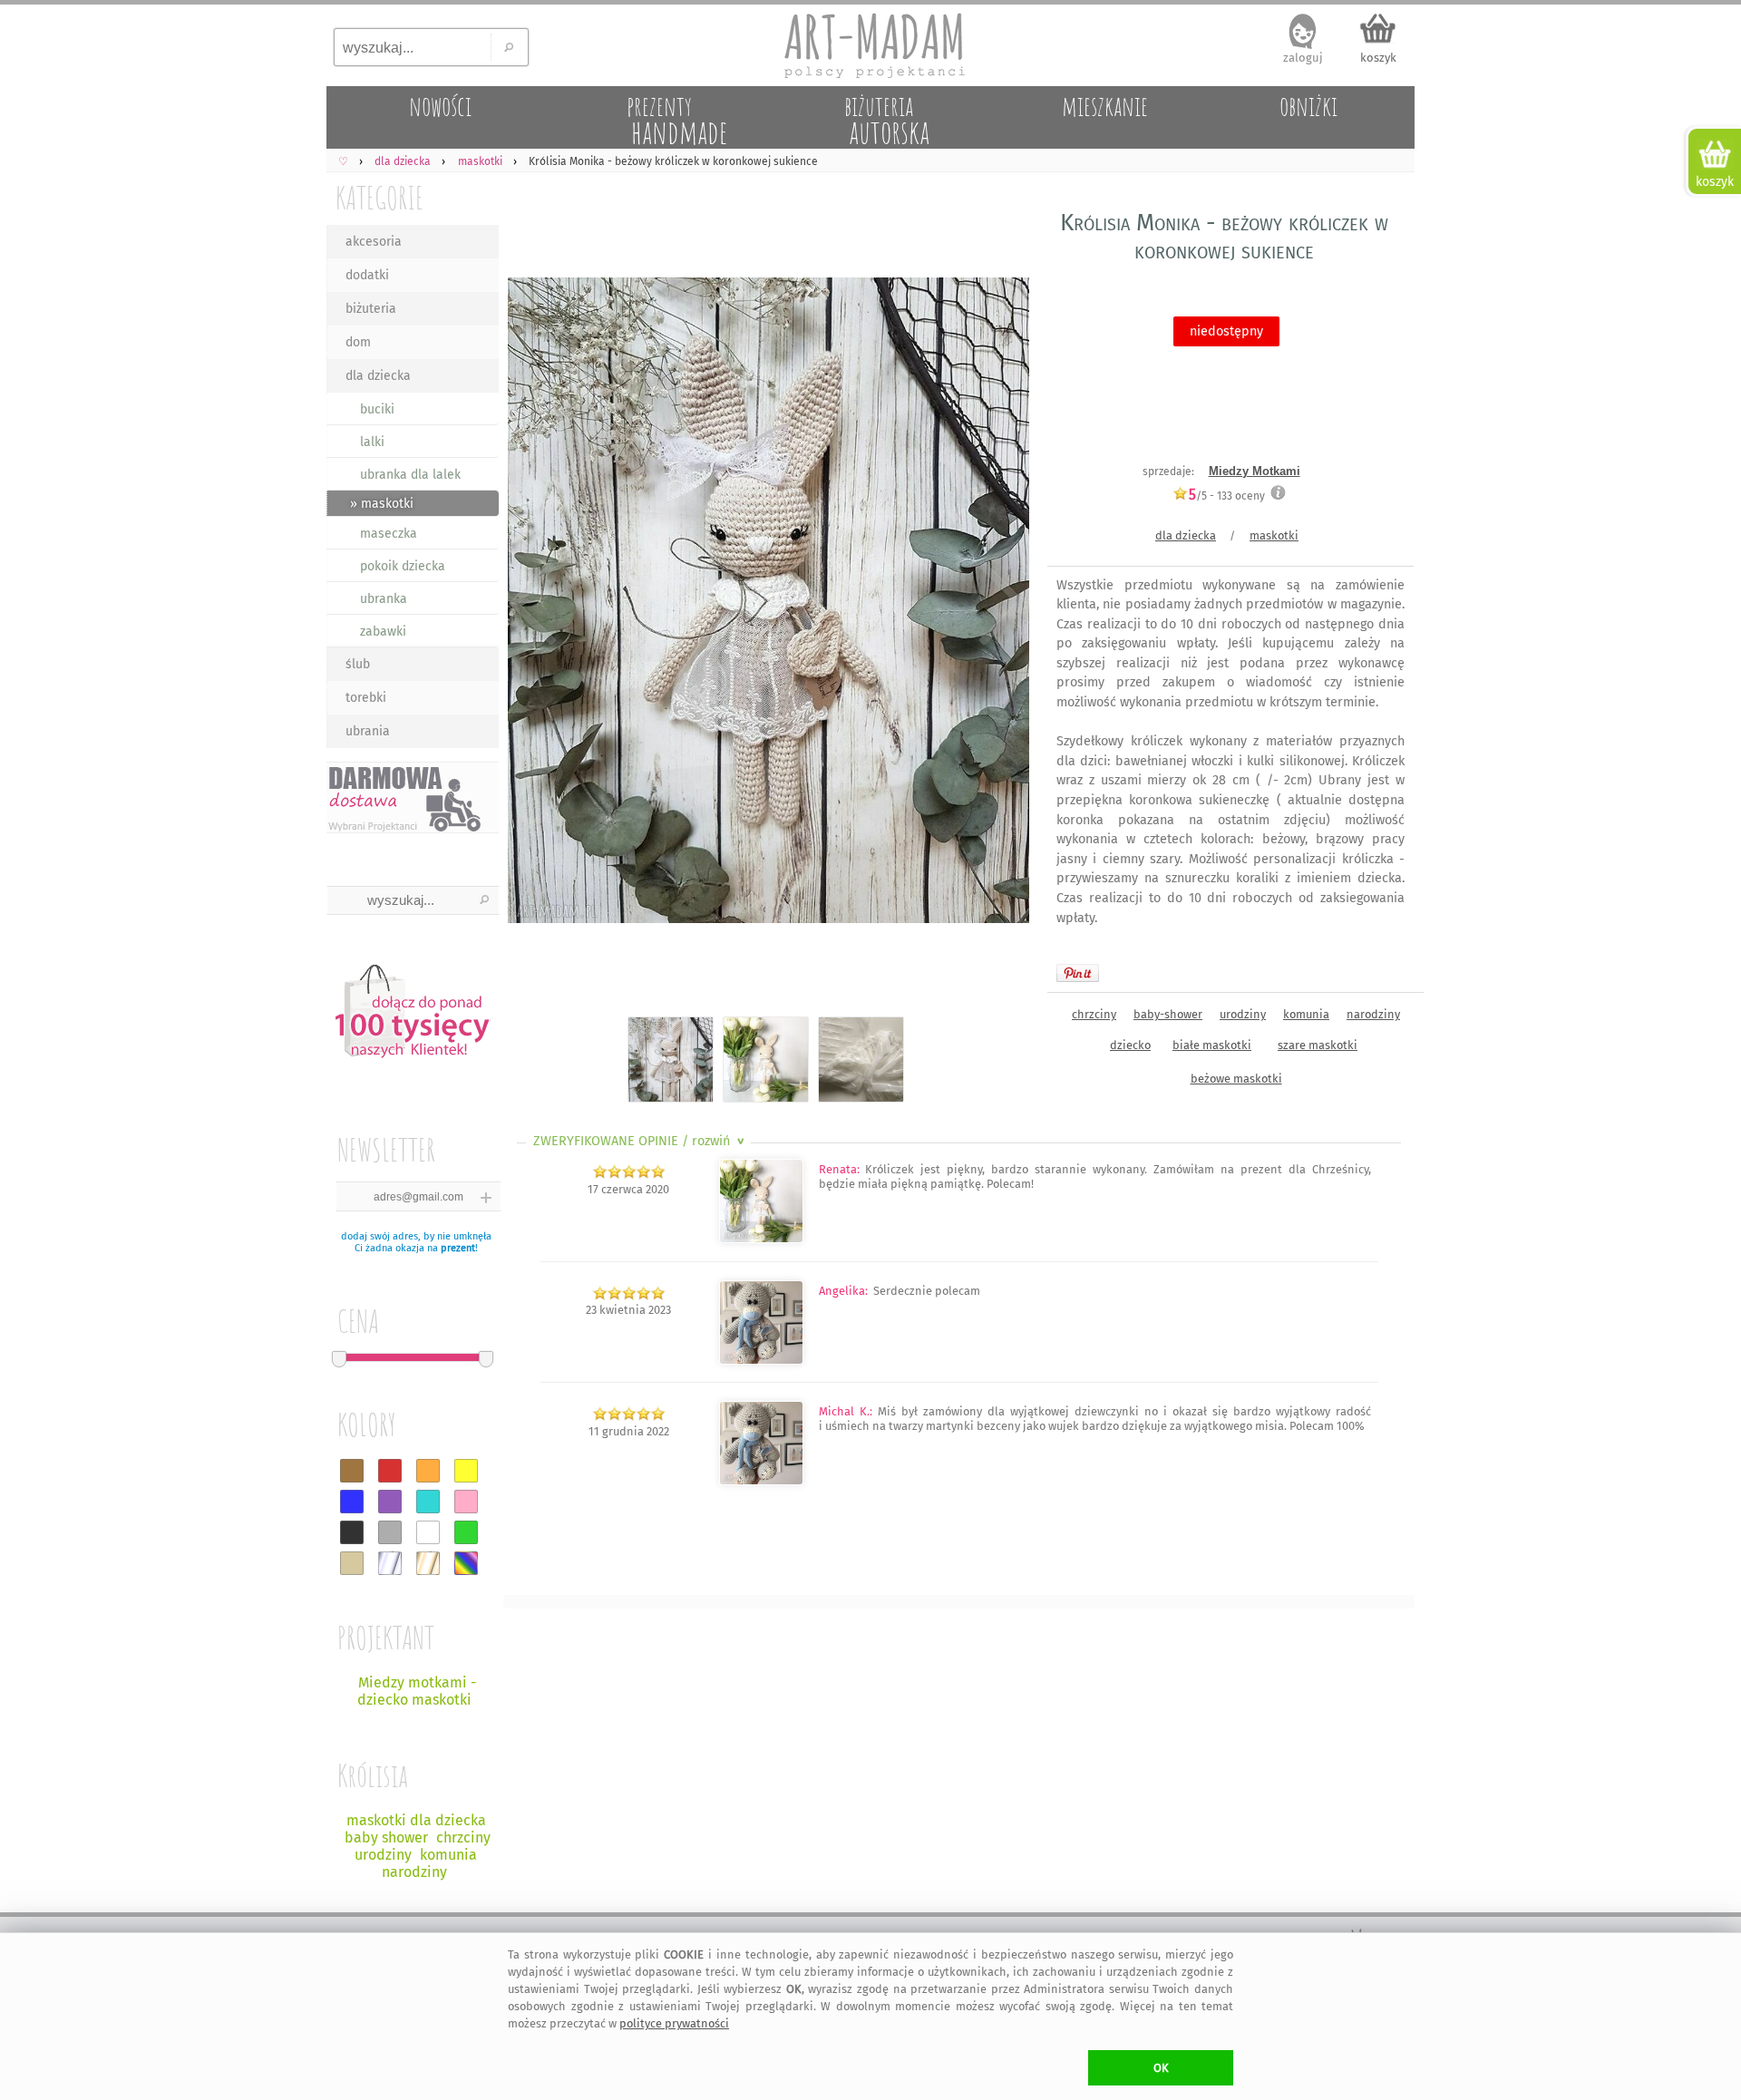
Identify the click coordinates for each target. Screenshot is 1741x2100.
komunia (1306, 1014)
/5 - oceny (1227, 496)
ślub (358, 664)
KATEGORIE (379, 197)
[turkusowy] (428, 1502)
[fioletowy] (390, 1502)
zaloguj (1303, 58)
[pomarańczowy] (428, 1471)
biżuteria (371, 309)
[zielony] (466, 1532)
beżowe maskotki (1236, 1079)
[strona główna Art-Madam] (870, 45)
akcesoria (374, 242)
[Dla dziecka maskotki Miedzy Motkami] (761, 1481)
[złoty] (428, 1563)
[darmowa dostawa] (413, 797)
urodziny (1243, 1014)
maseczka (389, 534)
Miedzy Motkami (1255, 471)
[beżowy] (352, 1563)
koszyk (1378, 58)
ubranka (384, 599)
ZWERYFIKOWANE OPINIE (641, 1141)
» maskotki (382, 504)
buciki (377, 409)
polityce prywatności (674, 2023)
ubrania (368, 731)
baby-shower (1168, 1014)
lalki (372, 442)
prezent (458, 1248)
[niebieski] (352, 1502)
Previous (533, 603)
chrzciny (1094, 1014)
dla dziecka (378, 376)
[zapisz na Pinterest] (1078, 973)
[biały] (428, 1532)
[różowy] (466, 1502)
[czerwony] (390, 1471)
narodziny (1373, 1014)
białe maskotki (1212, 1045)
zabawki (383, 632)
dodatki (367, 275)
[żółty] (466, 1471)
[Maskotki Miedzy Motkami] (761, 1361)
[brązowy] (352, 1471)
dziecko (1130, 1045)
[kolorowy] (466, 1563)
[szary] (390, 1532)
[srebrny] (390, 1563)
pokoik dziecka (403, 566)
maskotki (1274, 535)
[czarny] (352, 1532)
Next (1000, 603)
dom (358, 342)
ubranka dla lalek (410, 475)
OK (1161, 2068)
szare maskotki (1318, 1045)
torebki (366, 698)
